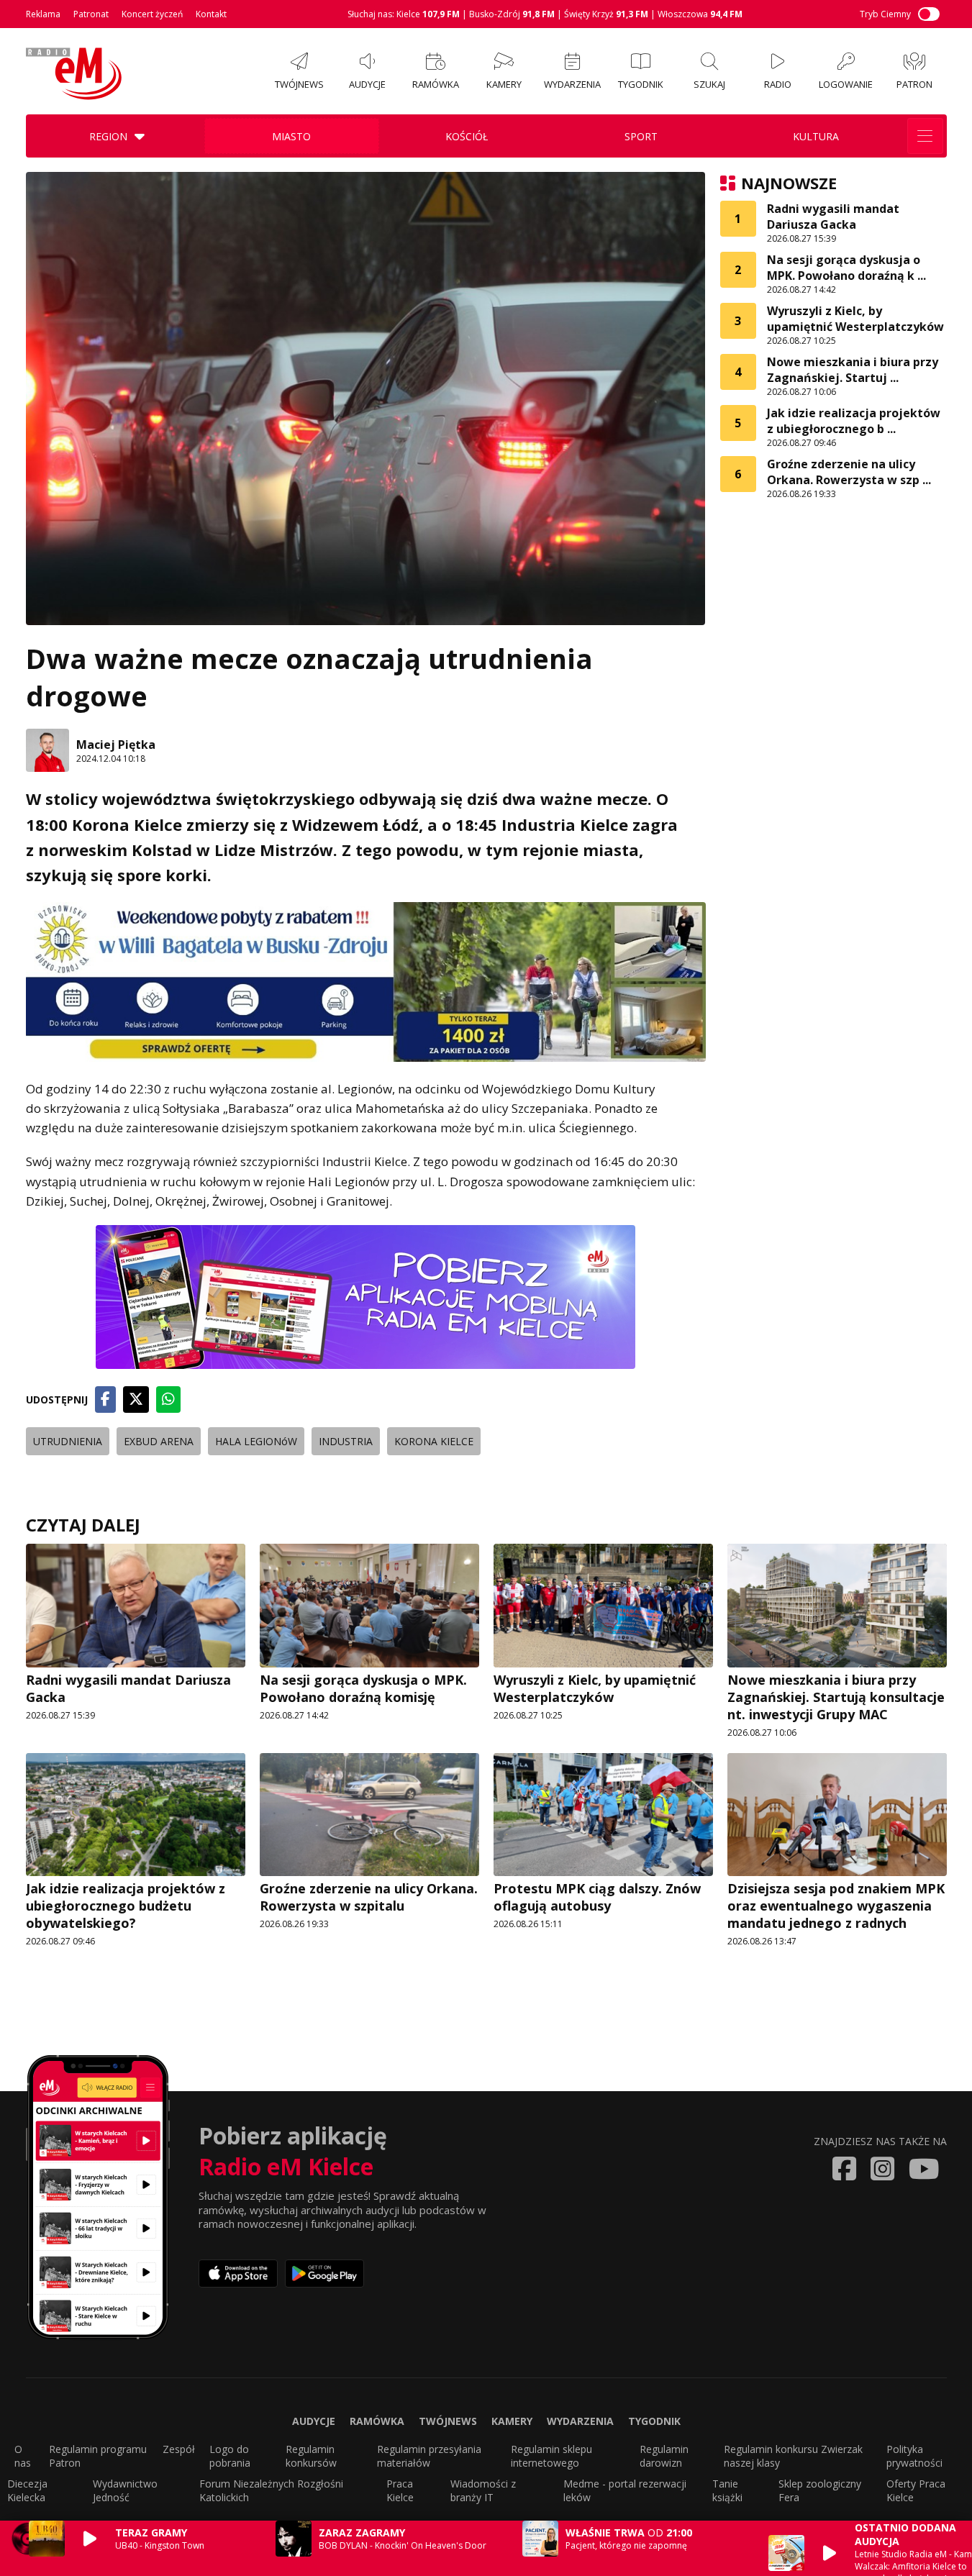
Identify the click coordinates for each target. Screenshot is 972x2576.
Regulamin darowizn (664, 2456)
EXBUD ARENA (159, 1441)
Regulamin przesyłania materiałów (429, 2456)
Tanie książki (727, 2490)
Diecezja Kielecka (27, 2490)
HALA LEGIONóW (256, 1441)
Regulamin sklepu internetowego (551, 2456)
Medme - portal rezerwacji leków (625, 2490)
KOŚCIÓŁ (467, 136)
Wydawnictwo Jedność (125, 2490)
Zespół (179, 2449)
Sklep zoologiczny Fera (820, 2490)
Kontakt (211, 14)
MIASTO (291, 136)
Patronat (91, 14)
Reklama (43, 14)
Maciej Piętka (116, 745)
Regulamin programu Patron (98, 2456)
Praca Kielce (400, 2490)
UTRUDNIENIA (68, 1441)
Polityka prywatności (914, 2456)
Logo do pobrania (230, 2456)
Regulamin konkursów (311, 2456)
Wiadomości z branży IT (483, 2490)
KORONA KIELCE (434, 1441)
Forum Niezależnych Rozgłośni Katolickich (271, 2490)
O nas (23, 2456)
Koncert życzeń (152, 14)
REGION (108, 136)
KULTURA (816, 136)
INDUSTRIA (346, 1441)
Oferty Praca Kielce (916, 2490)
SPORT (641, 136)
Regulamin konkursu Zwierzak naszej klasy (793, 2456)
